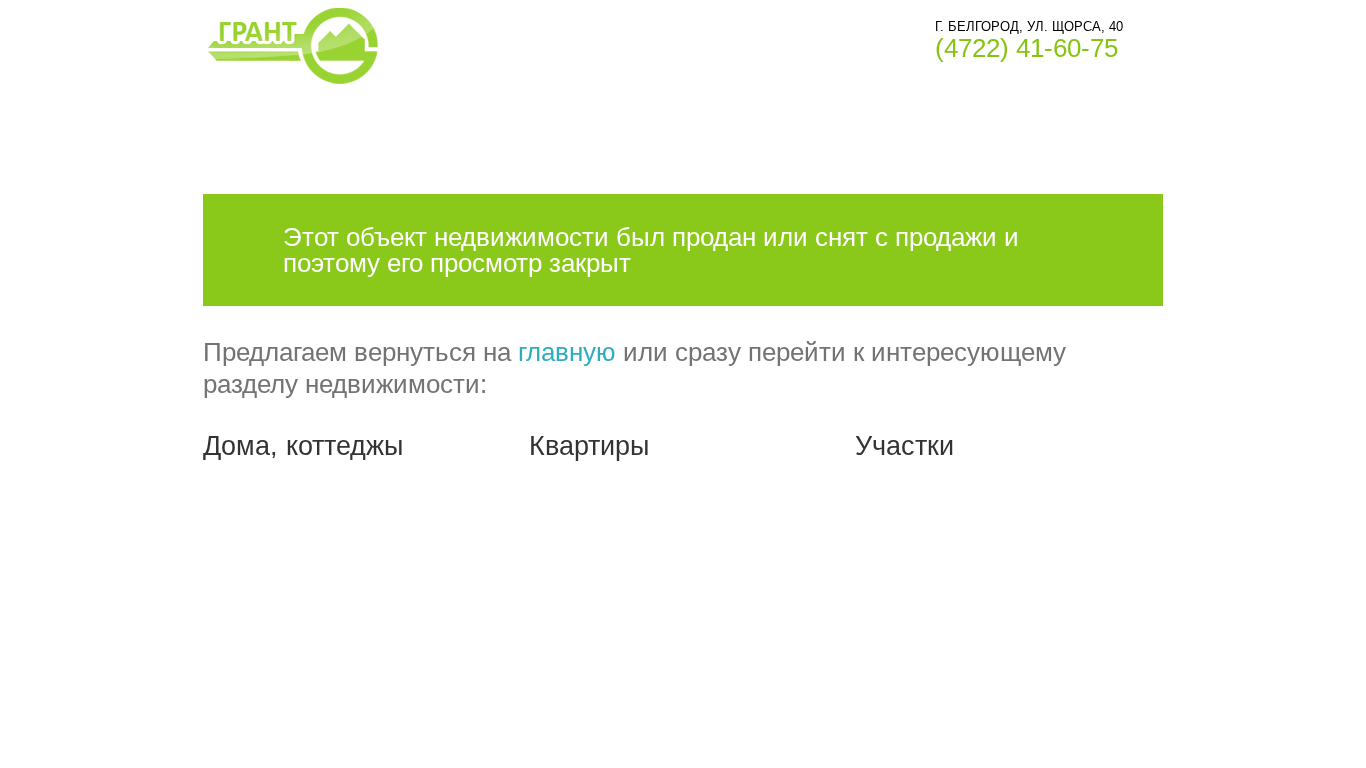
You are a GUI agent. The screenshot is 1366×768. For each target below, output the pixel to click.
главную (567, 352)
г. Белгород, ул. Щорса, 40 (1029, 26)
